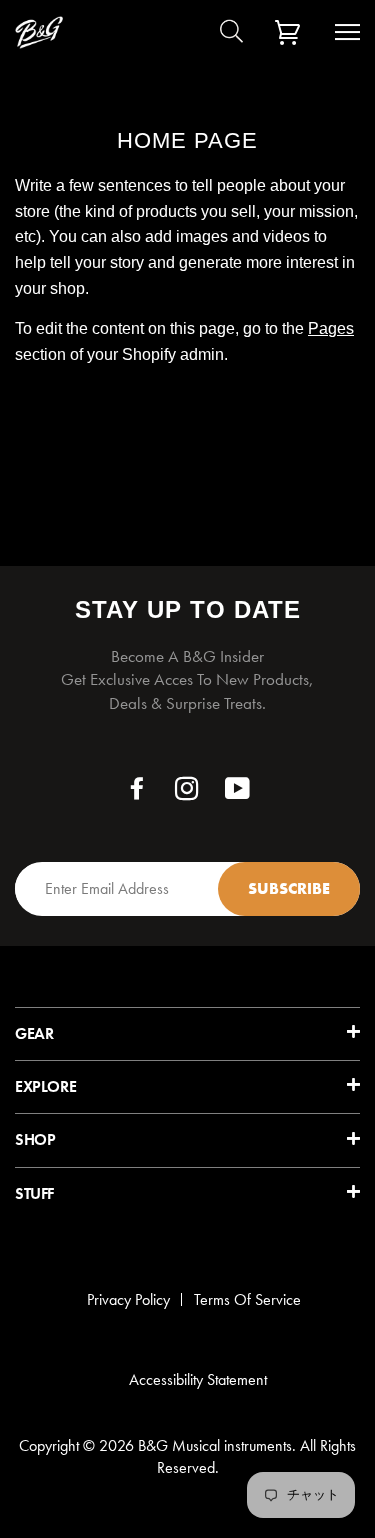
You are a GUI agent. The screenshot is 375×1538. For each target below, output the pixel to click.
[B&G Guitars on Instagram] (187, 793)
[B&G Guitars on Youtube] (238, 793)
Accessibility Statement (198, 1379)
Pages (331, 328)
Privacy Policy (128, 1299)
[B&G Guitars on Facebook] (137, 793)
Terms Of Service (247, 1299)
